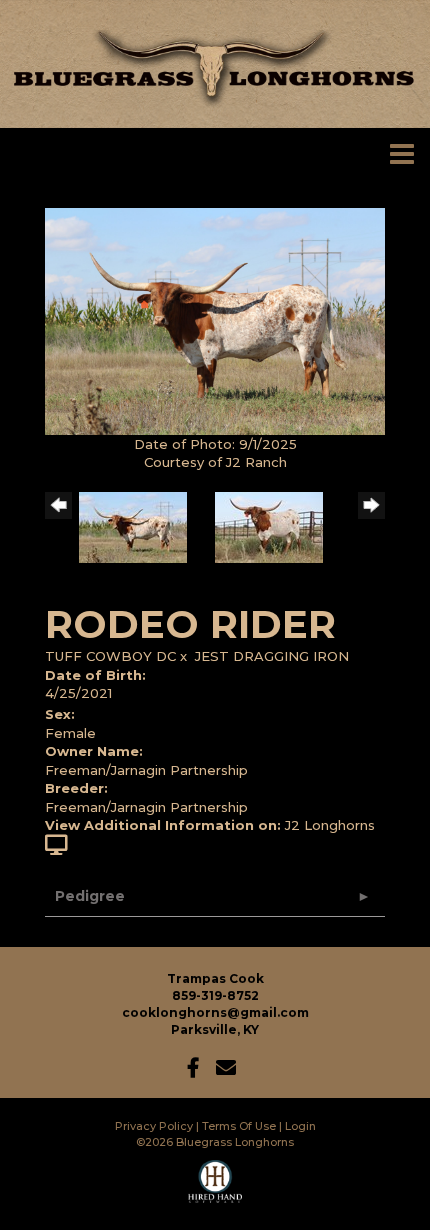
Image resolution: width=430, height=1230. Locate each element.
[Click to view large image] (215, 320)
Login (300, 1126)
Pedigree (90, 896)
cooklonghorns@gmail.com (215, 1012)
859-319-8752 (215, 995)
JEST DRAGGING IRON (272, 656)
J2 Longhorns (330, 825)
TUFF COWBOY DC (110, 656)
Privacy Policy (154, 1126)
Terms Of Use (239, 1126)
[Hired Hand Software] (215, 1190)
